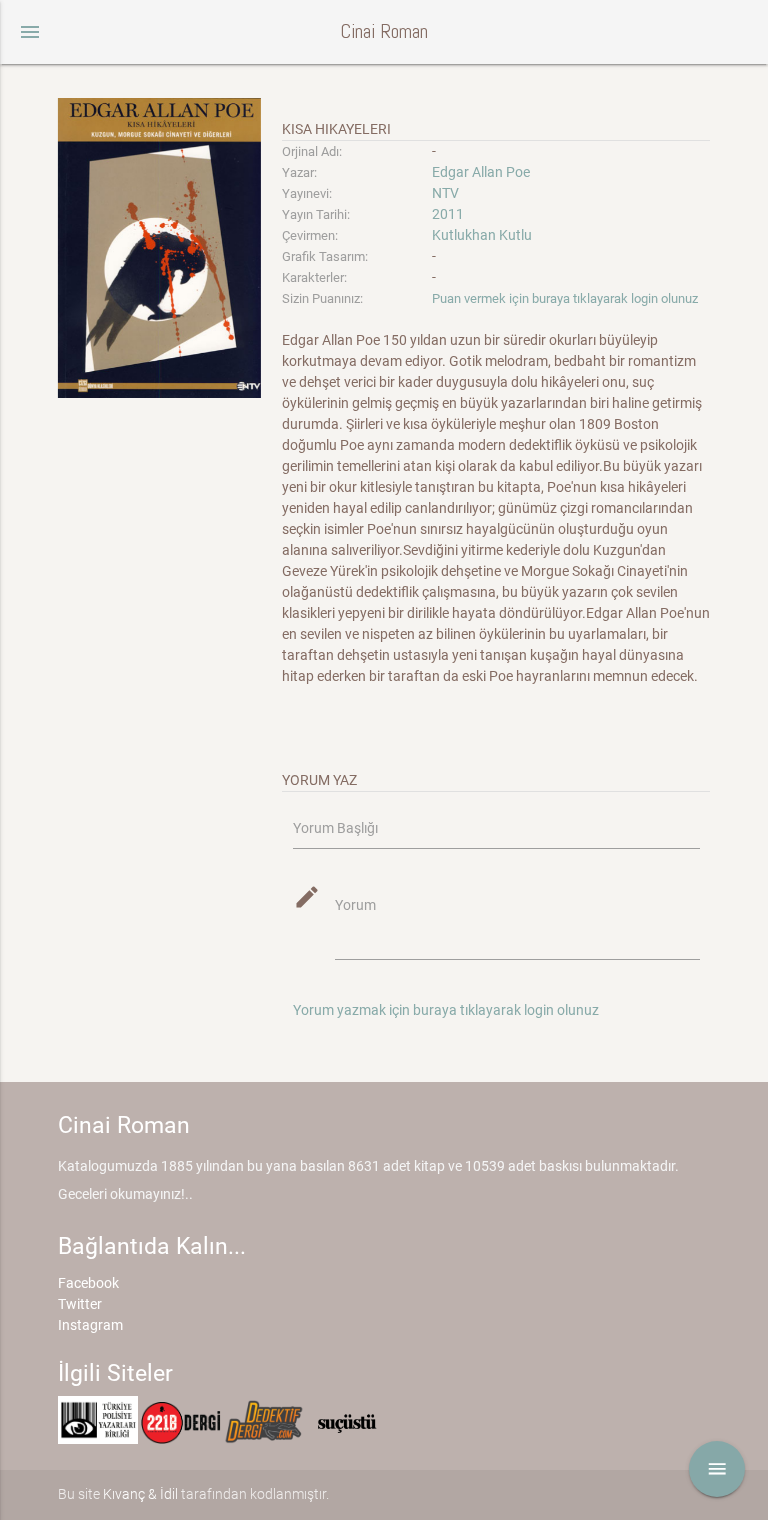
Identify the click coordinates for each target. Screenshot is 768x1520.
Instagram (90, 1325)
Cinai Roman (384, 31)
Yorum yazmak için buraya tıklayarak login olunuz (446, 1010)
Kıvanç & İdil (140, 1494)
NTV (445, 193)
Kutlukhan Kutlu (482, 235)
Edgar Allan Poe (481, 172)
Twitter (80, 1304)
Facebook (88, 1283)
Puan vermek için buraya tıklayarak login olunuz (565, 298)
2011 (448, 214)
